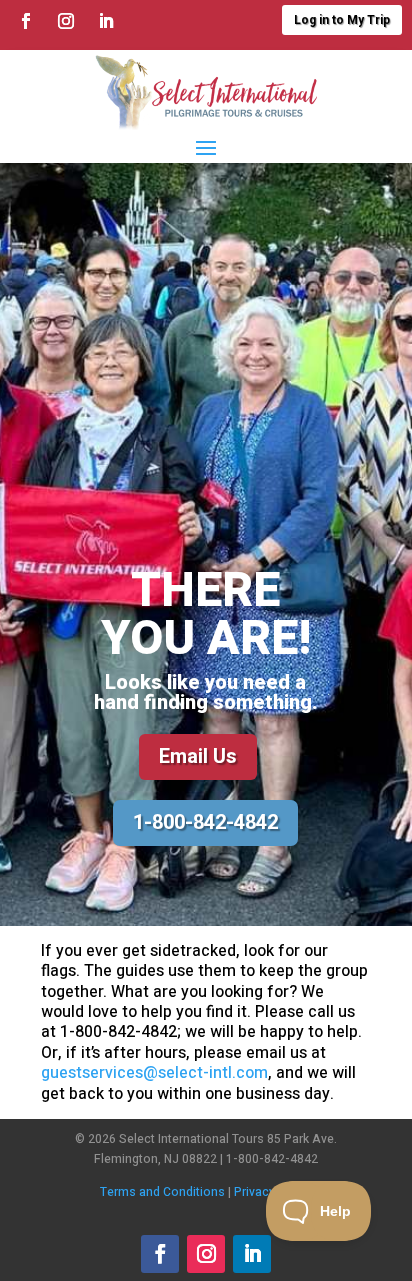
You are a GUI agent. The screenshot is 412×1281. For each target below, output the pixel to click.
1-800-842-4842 (205, 822)
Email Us (198, 756)
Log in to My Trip (342, 20)
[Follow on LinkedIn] (106, 21)
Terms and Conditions (162, 1192)
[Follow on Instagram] (66, 21)
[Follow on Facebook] (26, 21)
